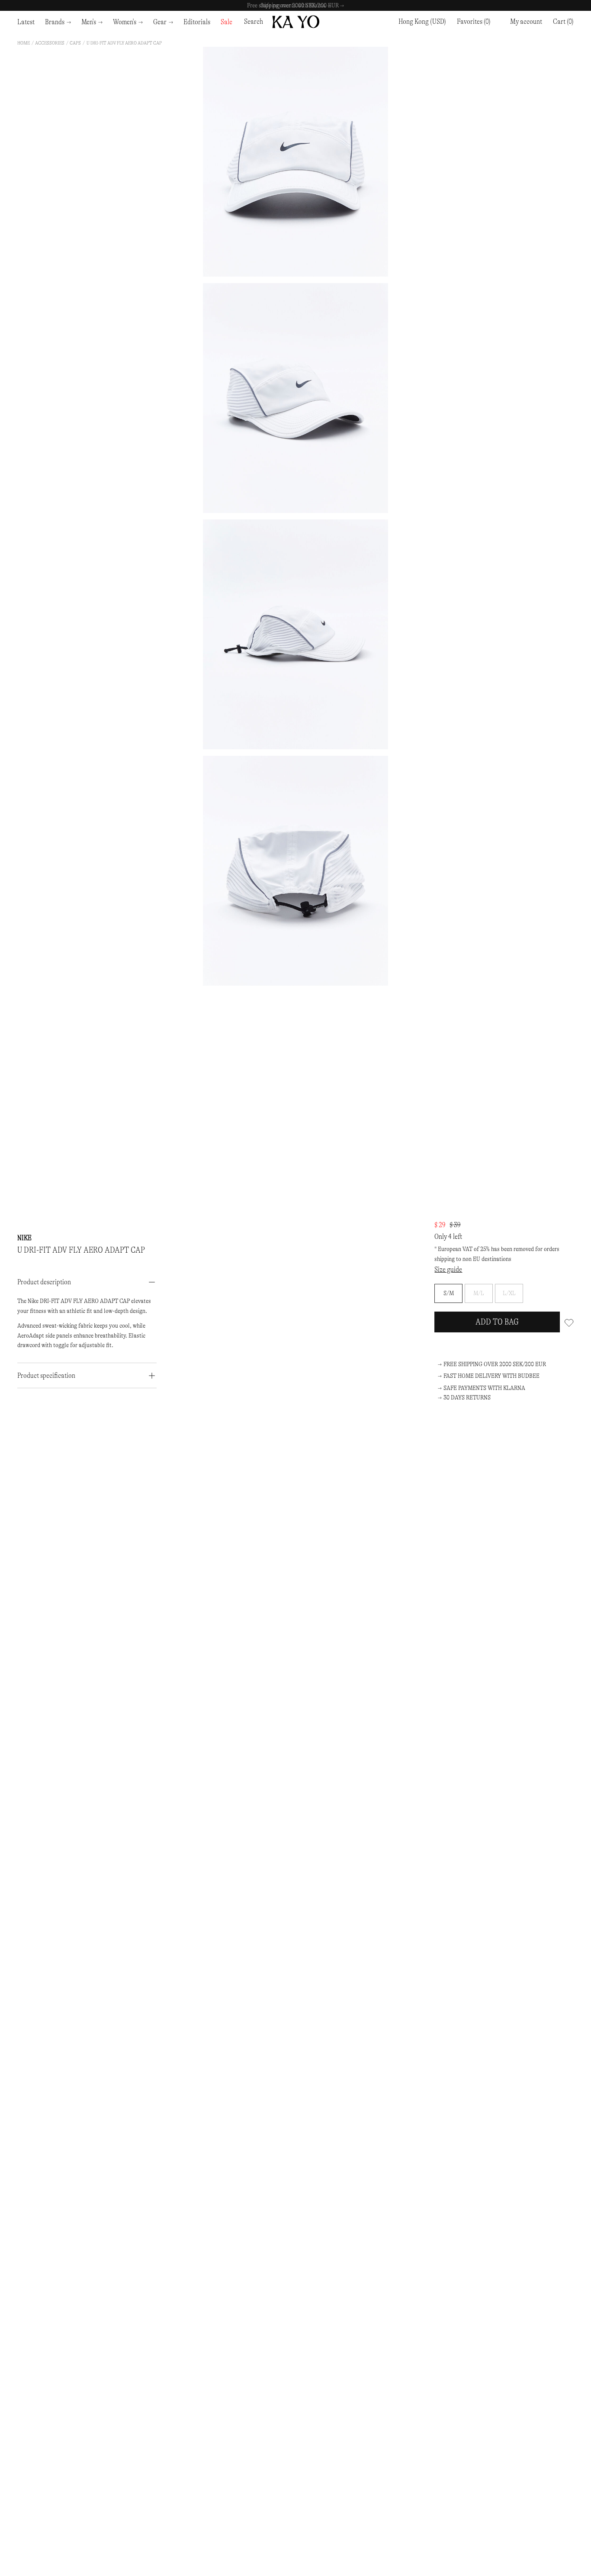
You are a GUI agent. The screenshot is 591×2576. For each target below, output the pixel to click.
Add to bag (497, 1322)
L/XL (509, 1293)
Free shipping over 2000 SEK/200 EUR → (295, 5)
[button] (563, 22)
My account (526, 21)
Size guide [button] (448, 1269)
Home (24, 43)
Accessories (50, 43)
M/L (479, 1293)
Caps (75, 43)
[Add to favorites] (569, 1322)
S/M (449, 1293)
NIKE (24, 1238)
